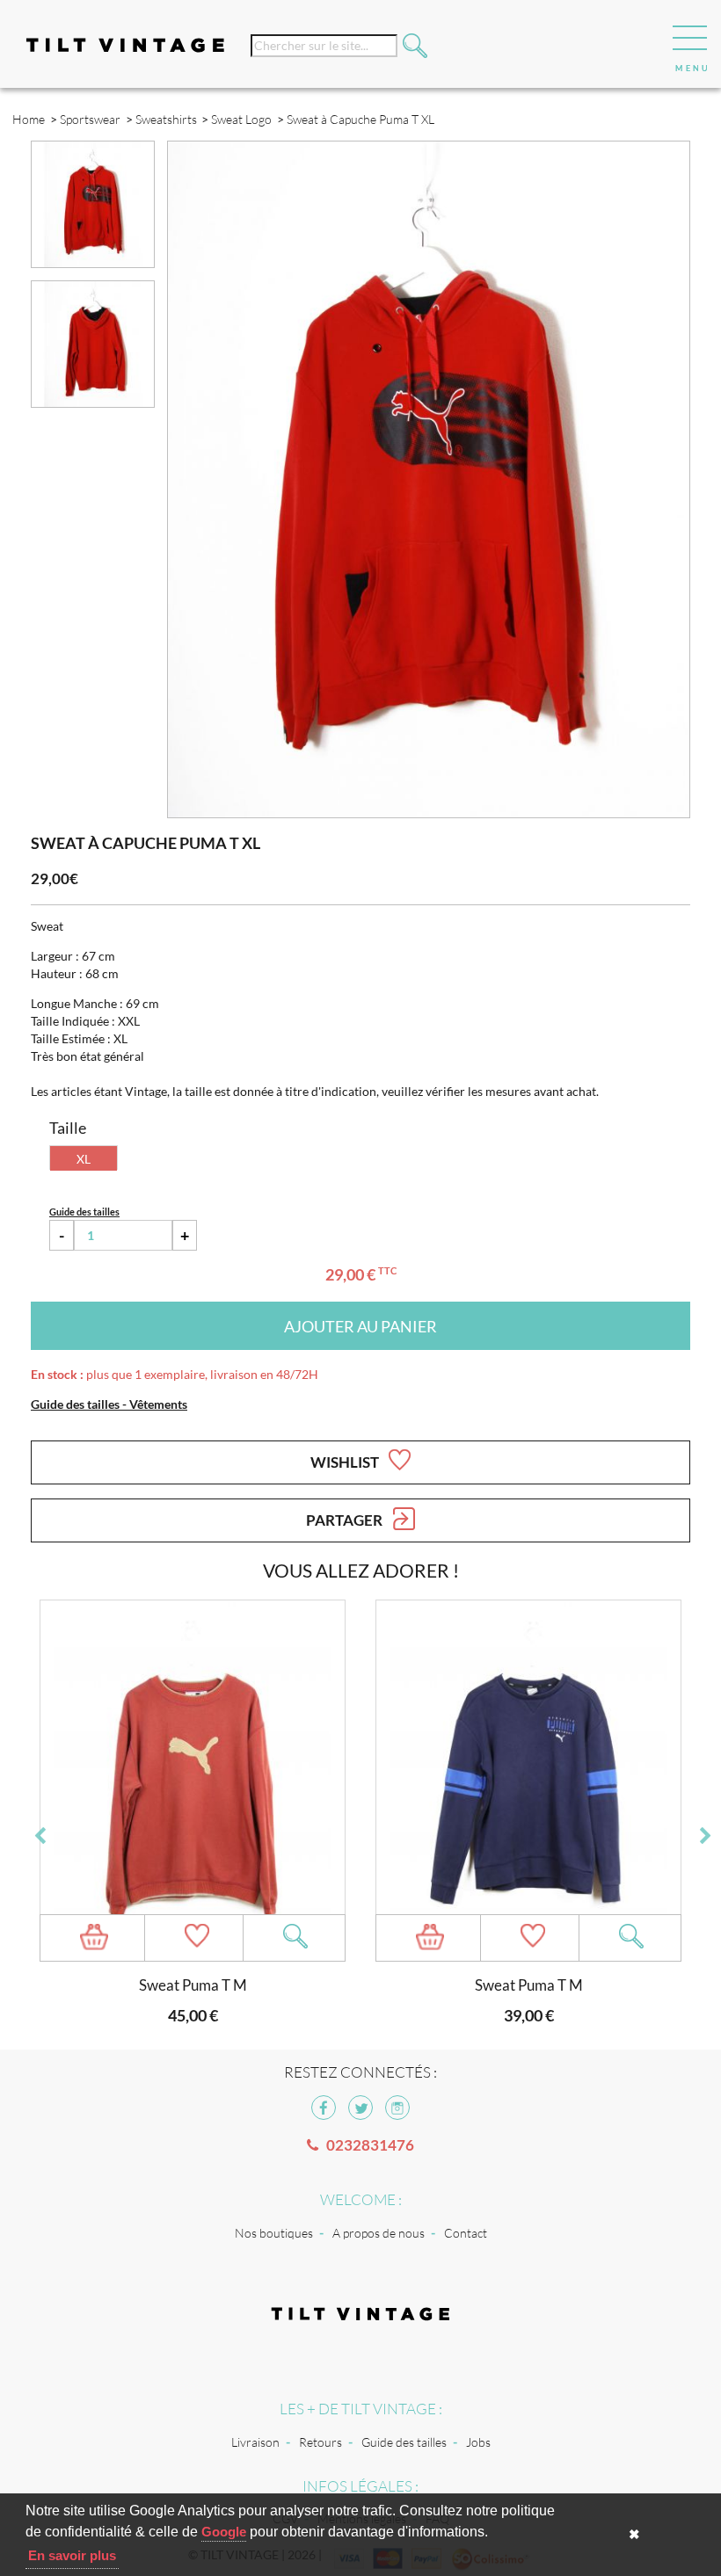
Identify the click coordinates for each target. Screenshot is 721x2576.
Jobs (478, 2442)
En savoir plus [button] (72, 2555)
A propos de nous (379, 2233)
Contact (466, 2233)
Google (224, 2532)
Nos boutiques (274, 2233)
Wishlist (346, 1462)
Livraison (255, 2442)
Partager (346, 1520)
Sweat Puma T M (193, 1985)
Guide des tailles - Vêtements (109, 1404)
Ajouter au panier (360, 1326)
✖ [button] (634, 2534)
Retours (320, 2442)
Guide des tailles (404, 2442)
